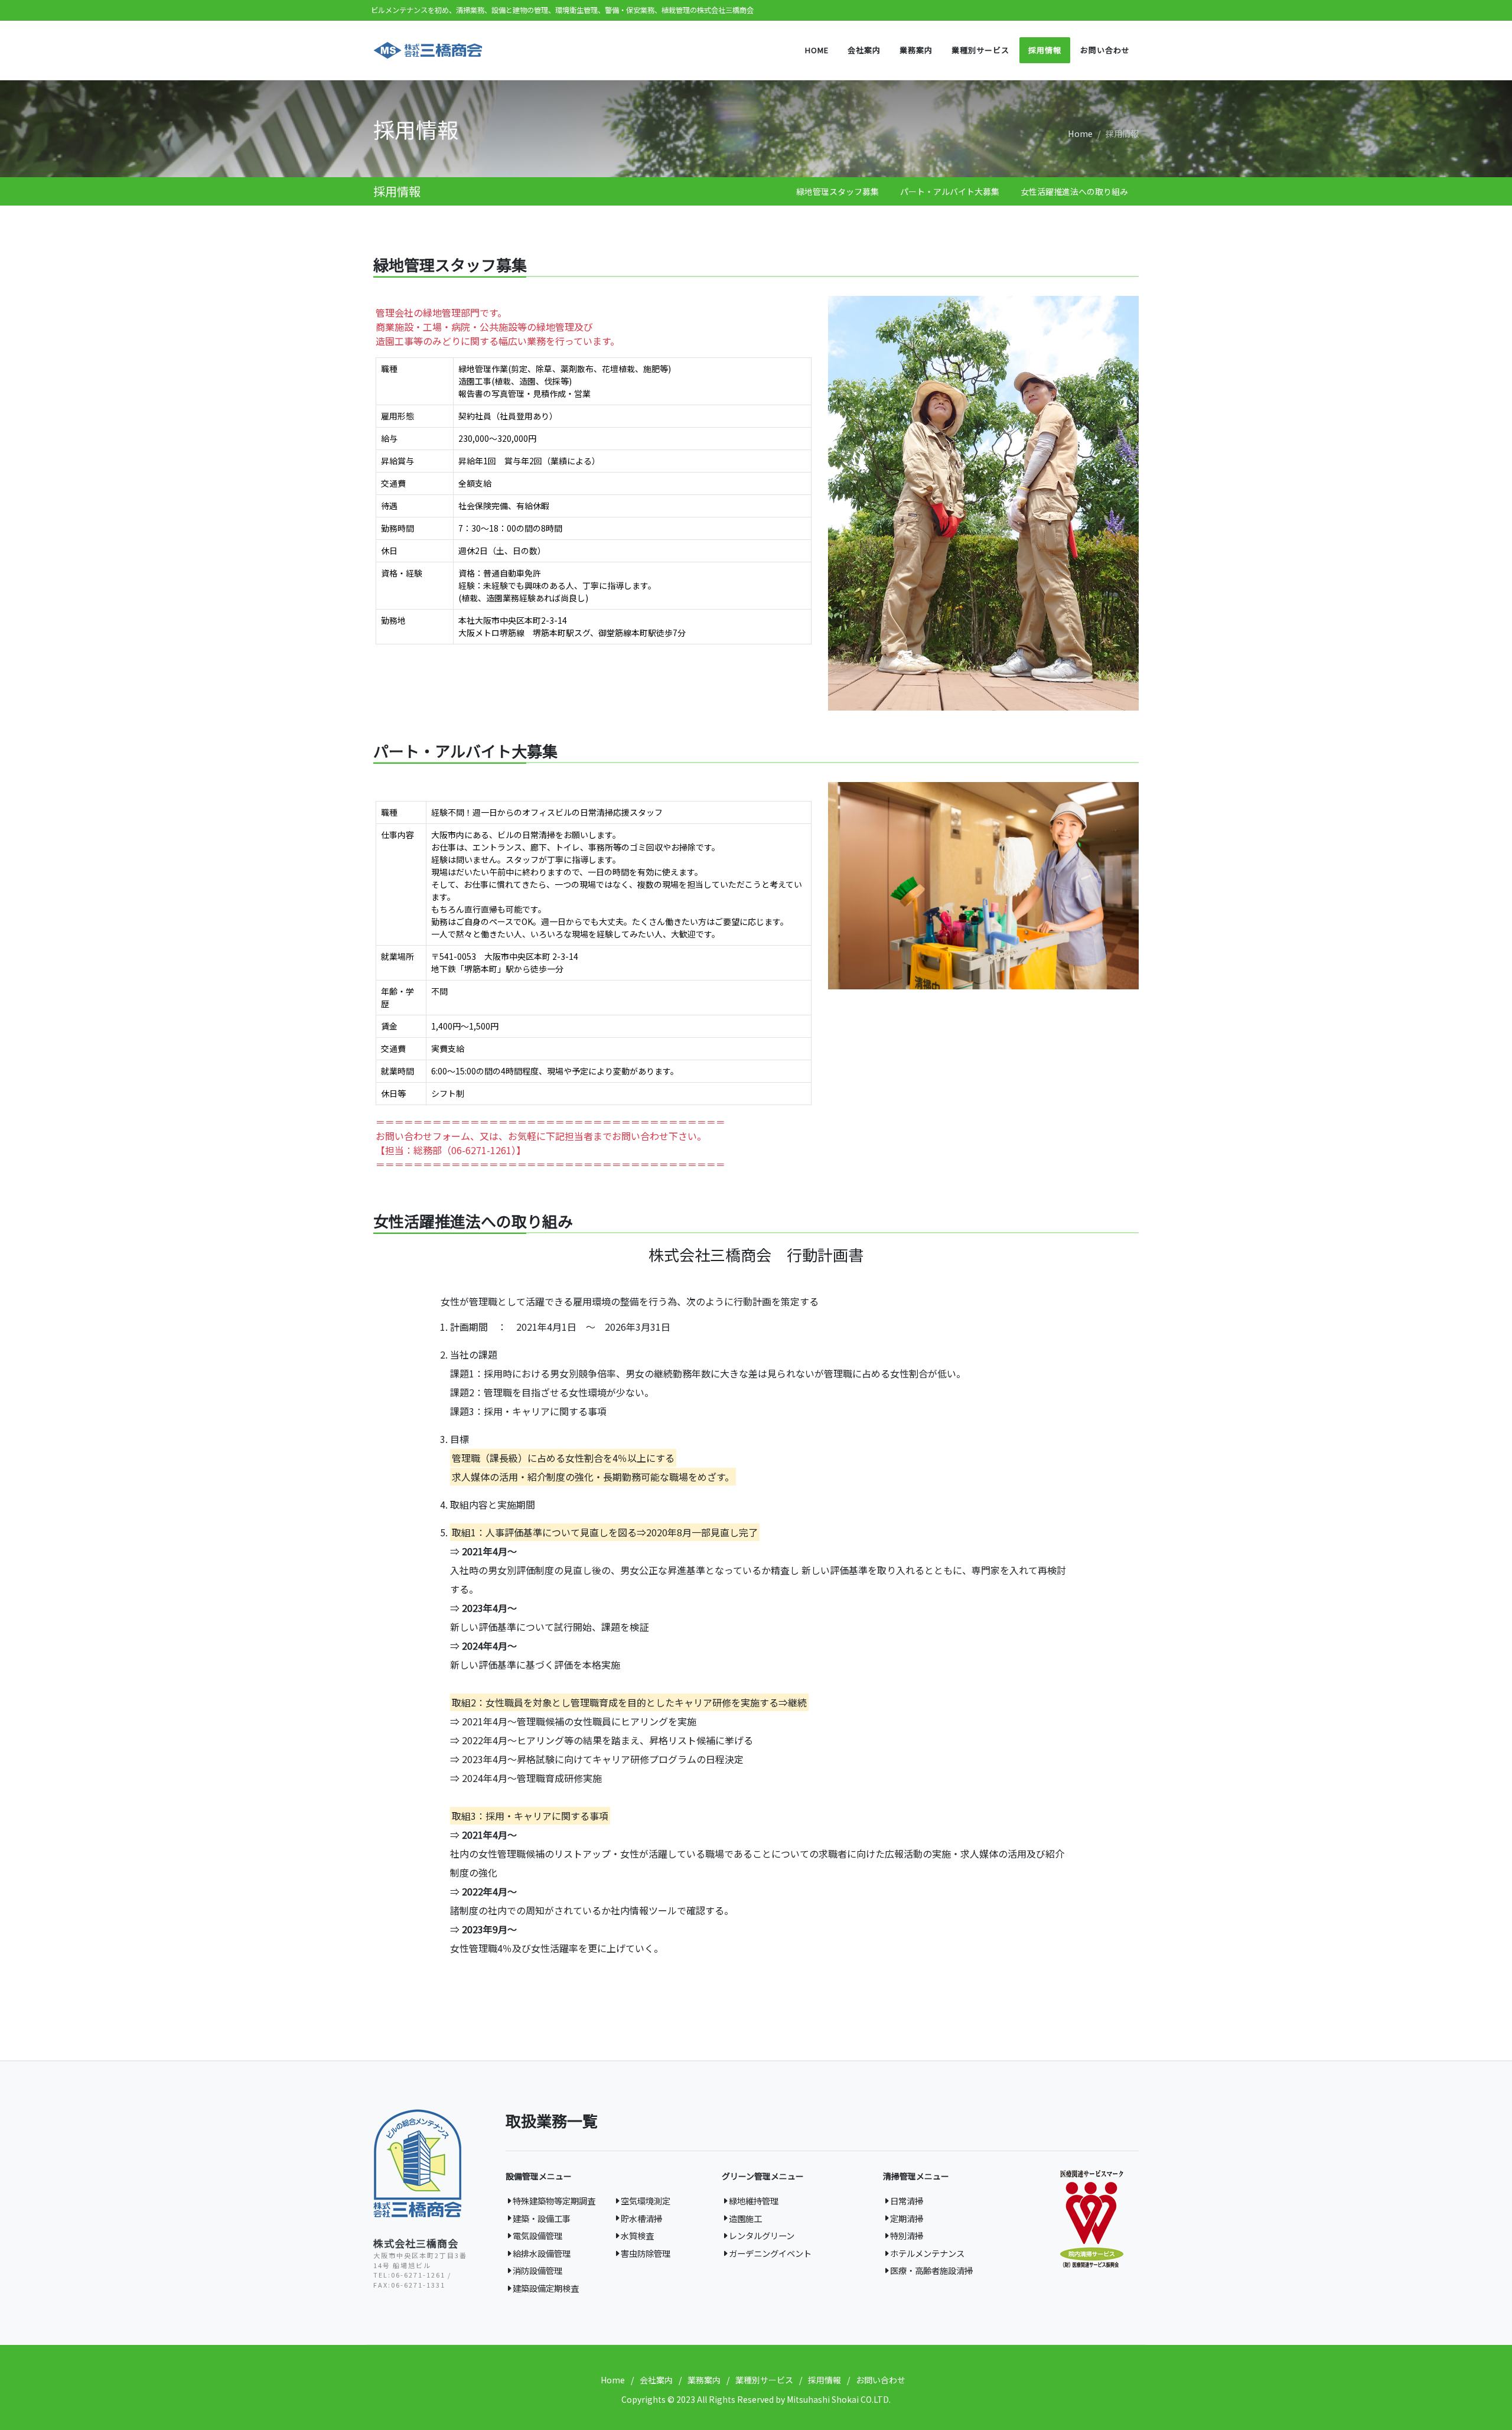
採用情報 (825, 2380)
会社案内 (656, 2380)
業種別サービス (764, 2380)
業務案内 (704, 2380)
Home (1080, 133)
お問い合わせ (881, 2380)
